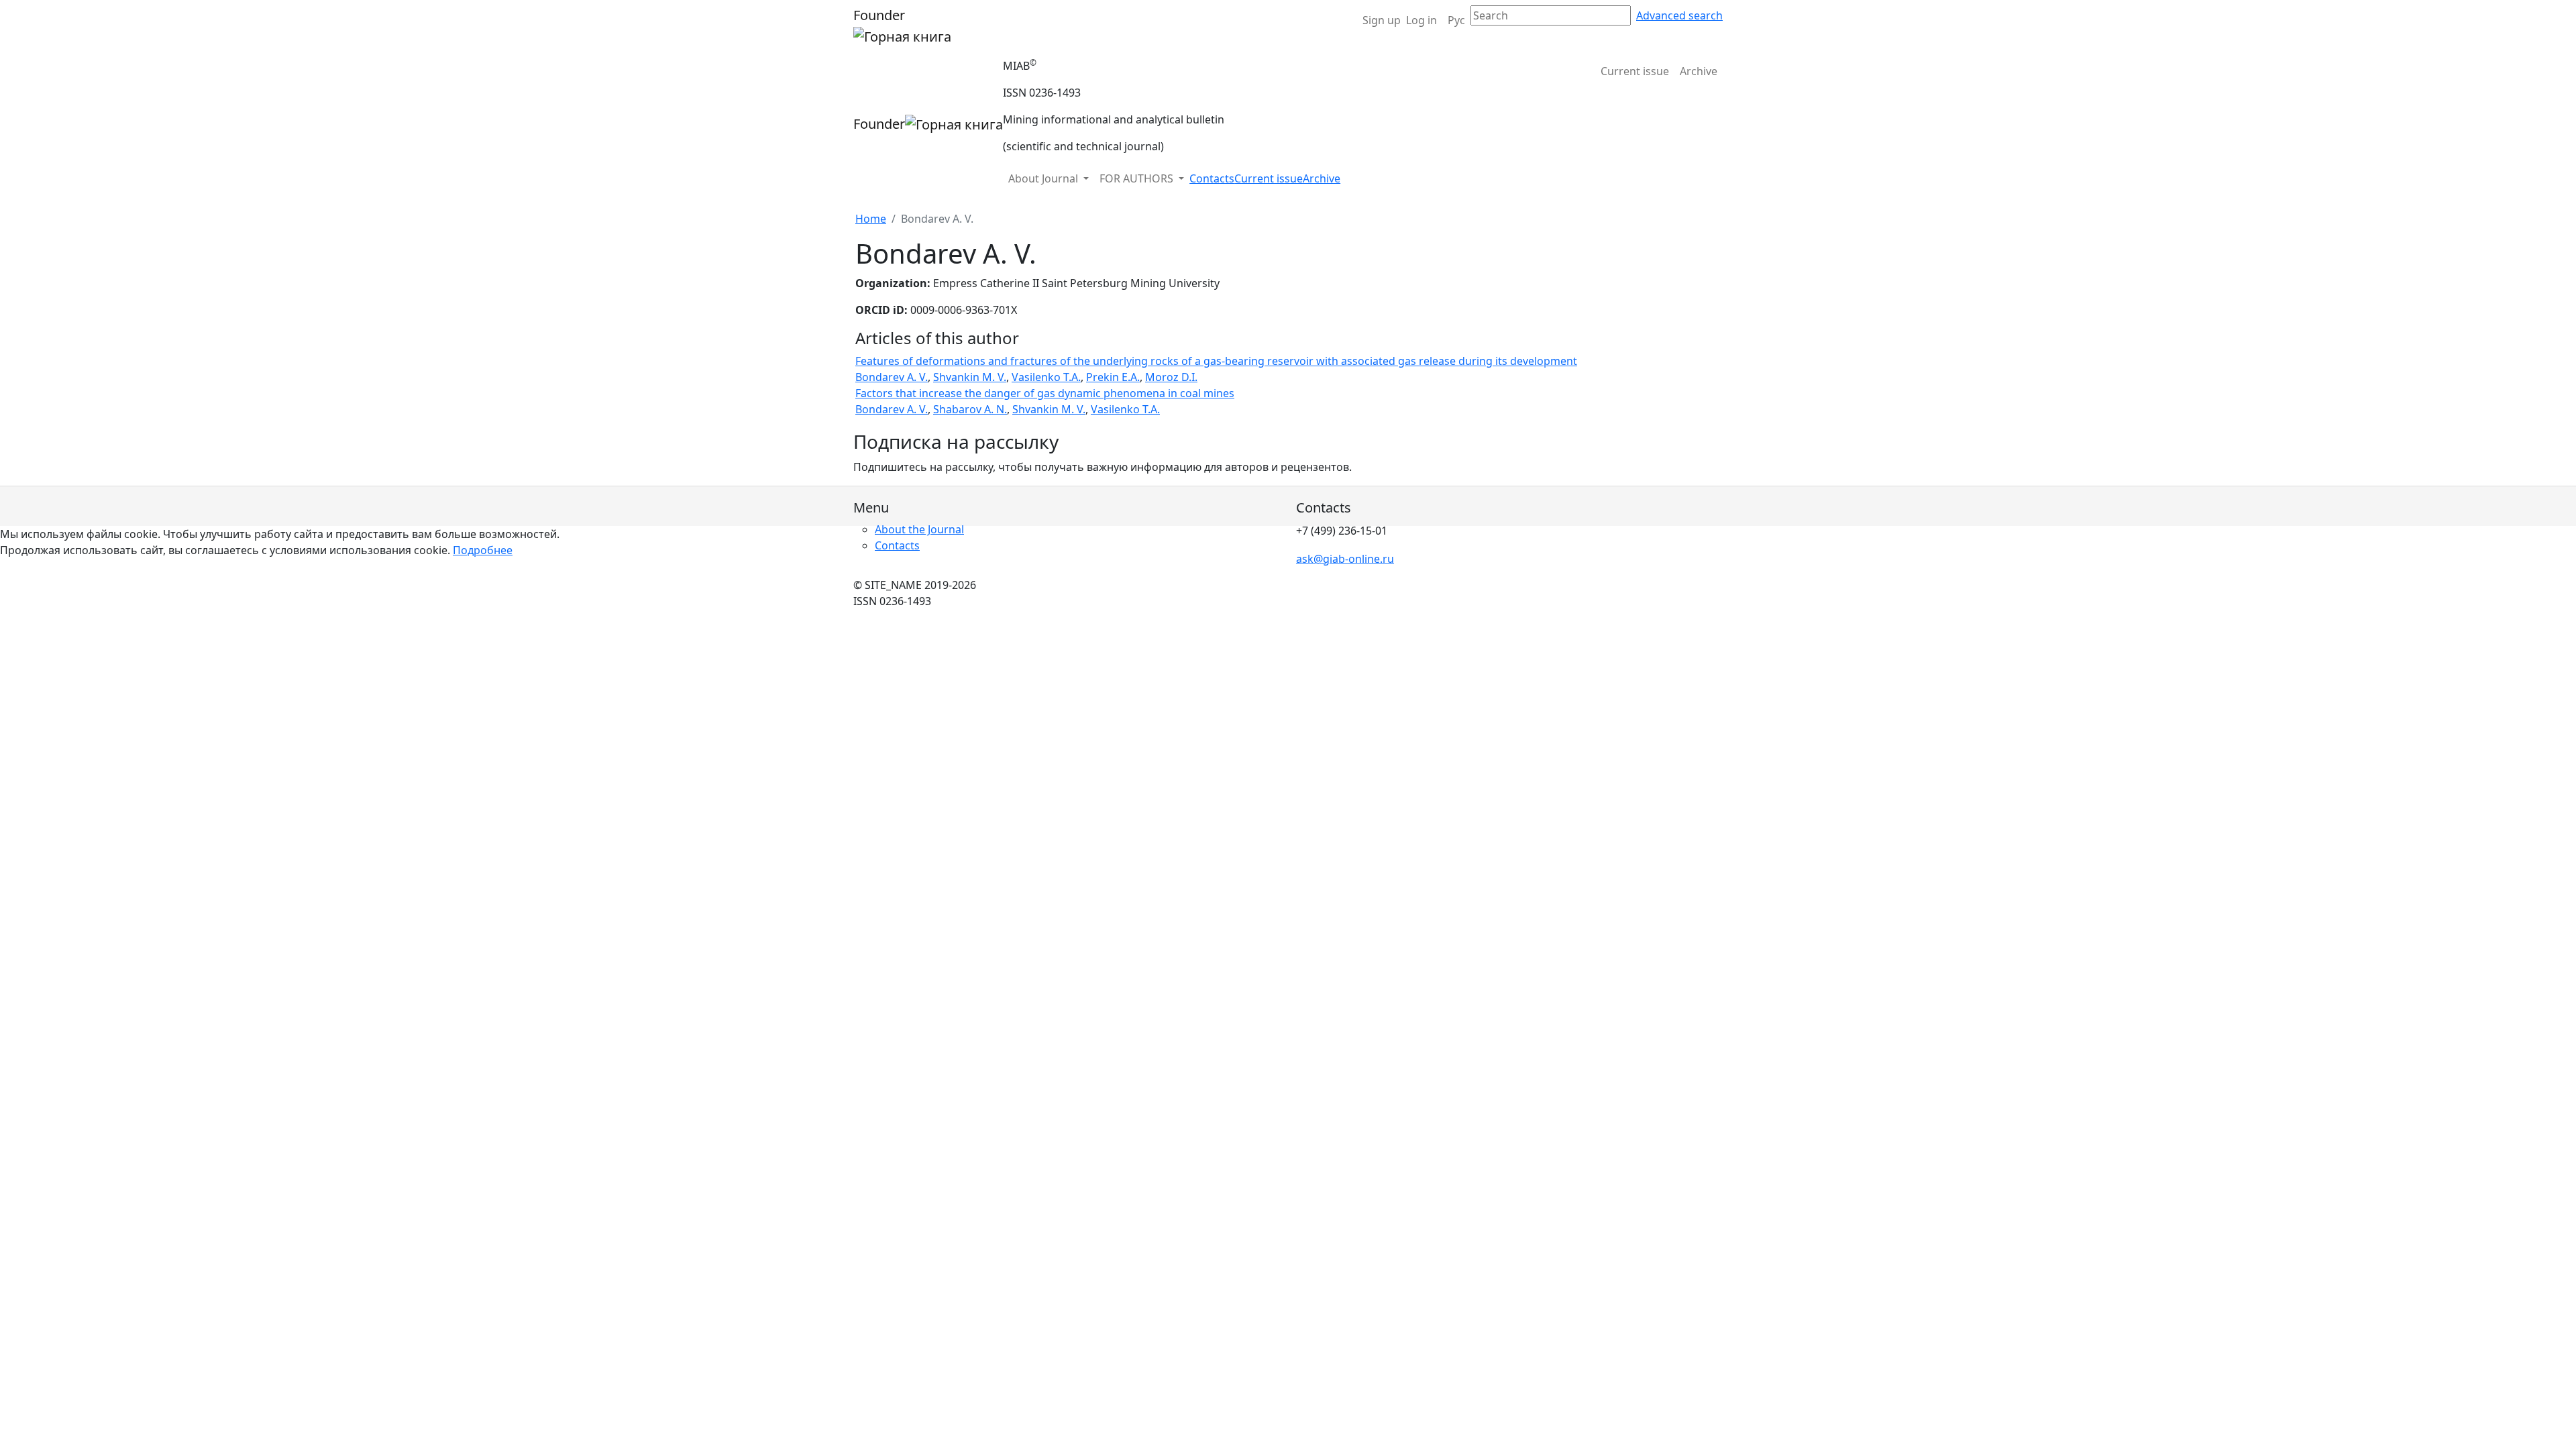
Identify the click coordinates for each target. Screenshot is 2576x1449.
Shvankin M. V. (970, 377)
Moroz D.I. (1171, 377)
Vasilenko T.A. (1046, 377)
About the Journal (919, 529)
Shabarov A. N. (970, 409)
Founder (879, 15)
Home (871, 219)
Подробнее (483, 550)
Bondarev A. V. (892, 377)
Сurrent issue (1635, 71)
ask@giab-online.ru (1345, 558)
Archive (1699, 71)
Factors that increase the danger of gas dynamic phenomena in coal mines (1045, 393)
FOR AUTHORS (1138, 178)
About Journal (1044, 178)
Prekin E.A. (1113, 377)
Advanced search (1679, 15)
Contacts (1212, 178)
